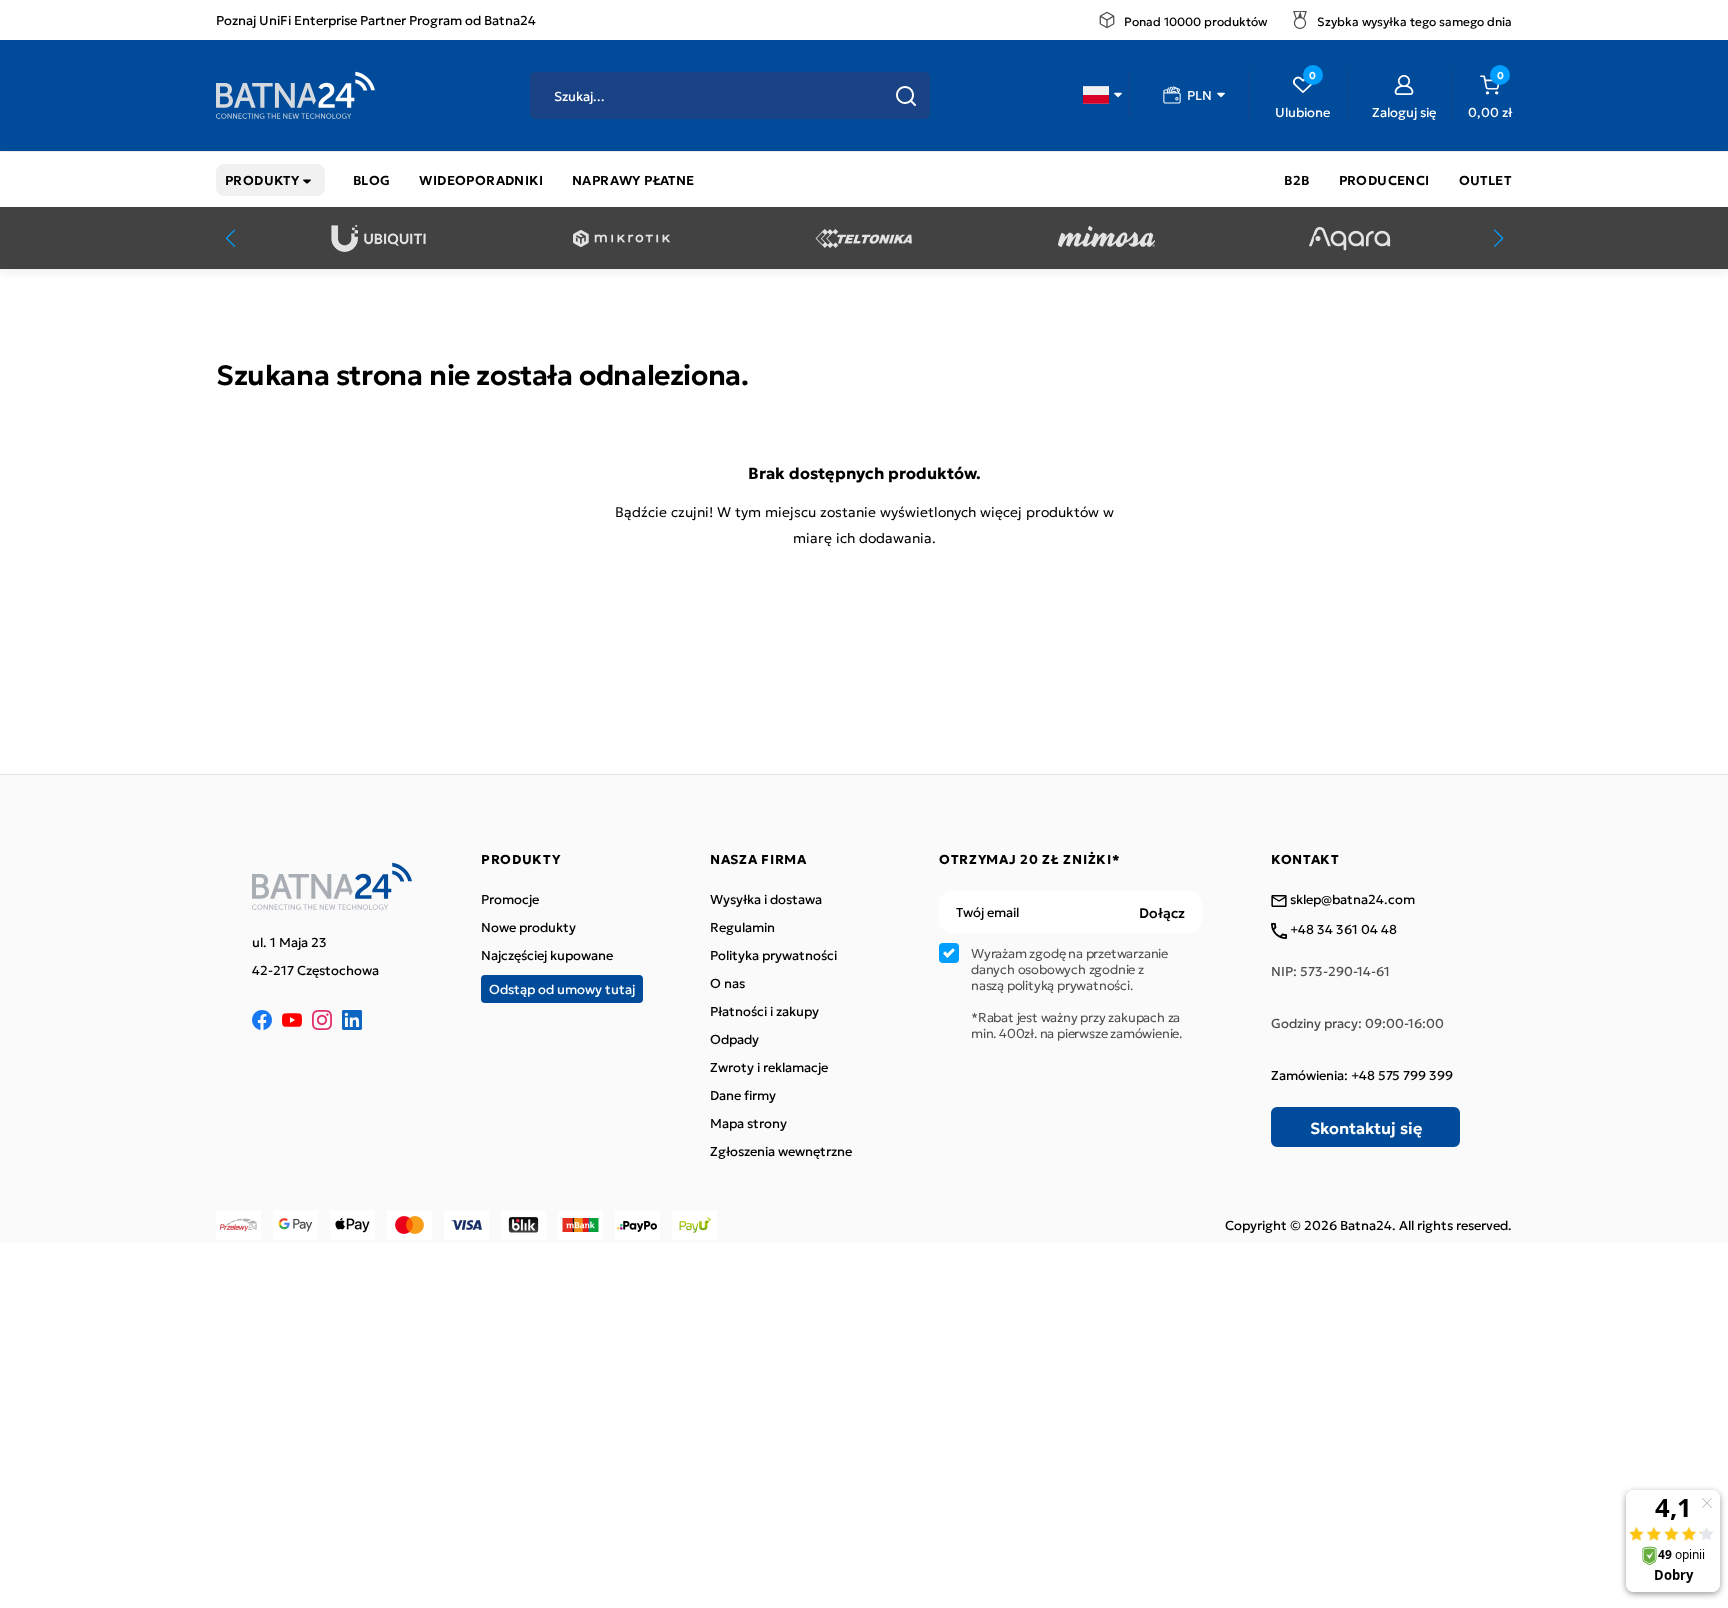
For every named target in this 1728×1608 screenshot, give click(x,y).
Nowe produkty (528, 927)
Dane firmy (743, 1095)
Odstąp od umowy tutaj (562, 988)
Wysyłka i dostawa (766, 899)
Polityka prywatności (773, 955)
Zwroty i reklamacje (769, 1067)
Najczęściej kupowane (547, 955)
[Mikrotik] (621, 238)
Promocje (510, 899)
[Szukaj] (906, 96)
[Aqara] (1349, 238)
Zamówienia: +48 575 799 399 (1362, 1075)
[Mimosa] (1106, 238)
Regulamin (742, 927)
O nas (727, 983)
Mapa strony (748, 1123)
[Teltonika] (863, 238)
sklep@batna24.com (1351, 900)
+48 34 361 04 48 (1342, 930)
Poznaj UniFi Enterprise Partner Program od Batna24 (376, 19)
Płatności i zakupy (764, 1011)
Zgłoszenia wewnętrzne (781, 1151)
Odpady (734, 1039)
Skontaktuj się (1366, 1127)
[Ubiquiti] (378, 238)
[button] (1102, 95)
